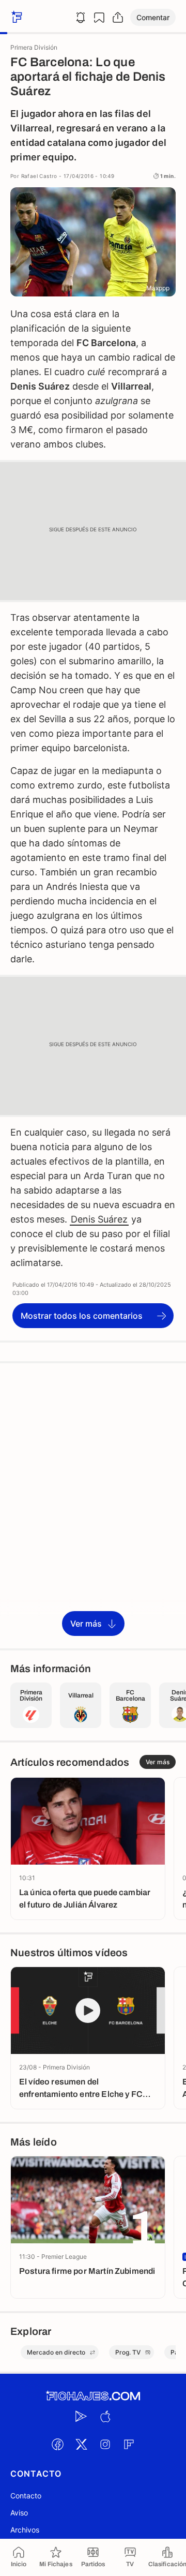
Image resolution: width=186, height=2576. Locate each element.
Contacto (26, 2496)
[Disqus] (93, 1505)
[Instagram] (105, 2444)
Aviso (19, 2513)
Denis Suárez (99, 1219)
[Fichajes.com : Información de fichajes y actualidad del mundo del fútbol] (93, 2396)
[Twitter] (81, 2444)
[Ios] (105, 2416)
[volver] (16, 17)
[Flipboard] (129, 2444)
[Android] (81, 2416)
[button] (153, 17)
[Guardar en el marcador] (99, 18)
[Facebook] (57, 2444)
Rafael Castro (39, 176)
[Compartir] (118, 18)
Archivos (25, 2530)
